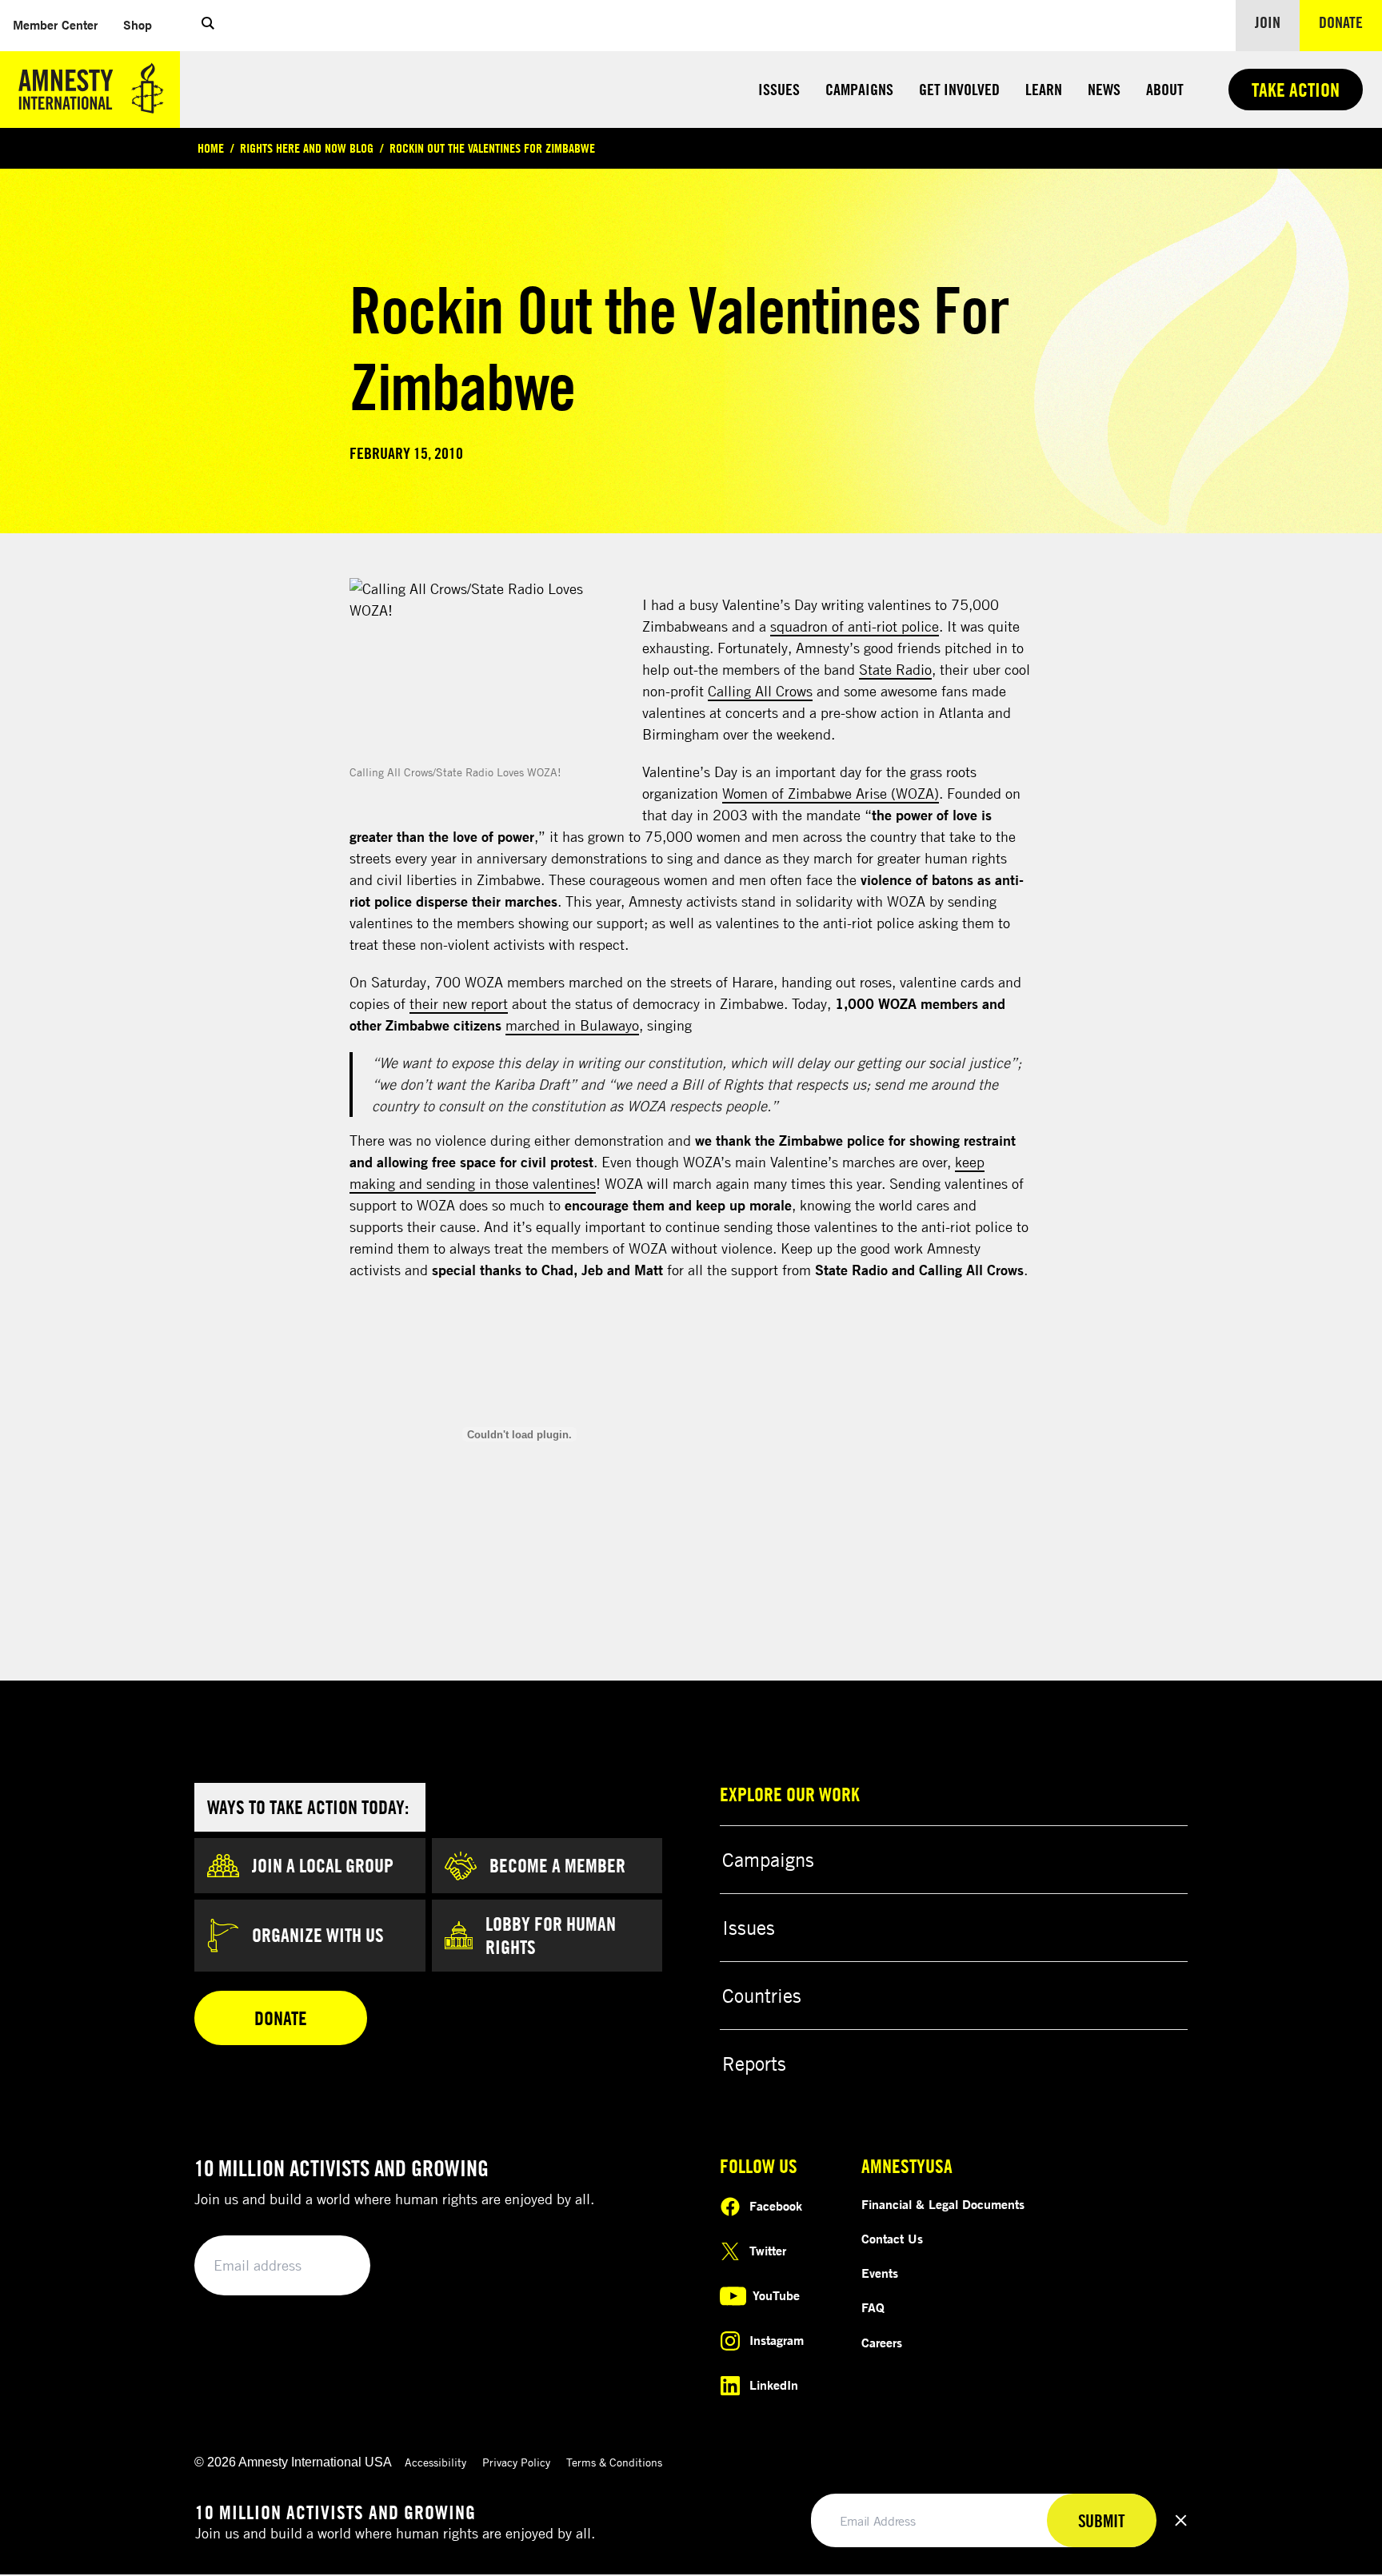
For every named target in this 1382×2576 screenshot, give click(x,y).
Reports (754, 2064)
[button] (208, 26)
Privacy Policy (516, 2462)
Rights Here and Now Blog (307, 148)
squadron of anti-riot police (855, 626)
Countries (762, 1996)
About (1165, 89)
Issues (779, 89)
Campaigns (859, 89)
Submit (331, 2266)
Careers (882, 2343)
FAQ (873, 2307)
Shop (144, 24)
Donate (1350, 22)
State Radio (895, 669)
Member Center (62, 24)
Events (880, 2273)
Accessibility (435, 2462)
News (1104, 89)
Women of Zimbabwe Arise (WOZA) (831, 793)
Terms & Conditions (614, 2462)
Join (1268, 22)
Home (211, 148)
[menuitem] (55, 25)
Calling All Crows (760, 691)
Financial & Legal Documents (943, 2204)
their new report (459, 1003)
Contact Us (892, 2239)
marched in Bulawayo (572, 1025)
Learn (1044, 89)
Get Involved (959, 89)
